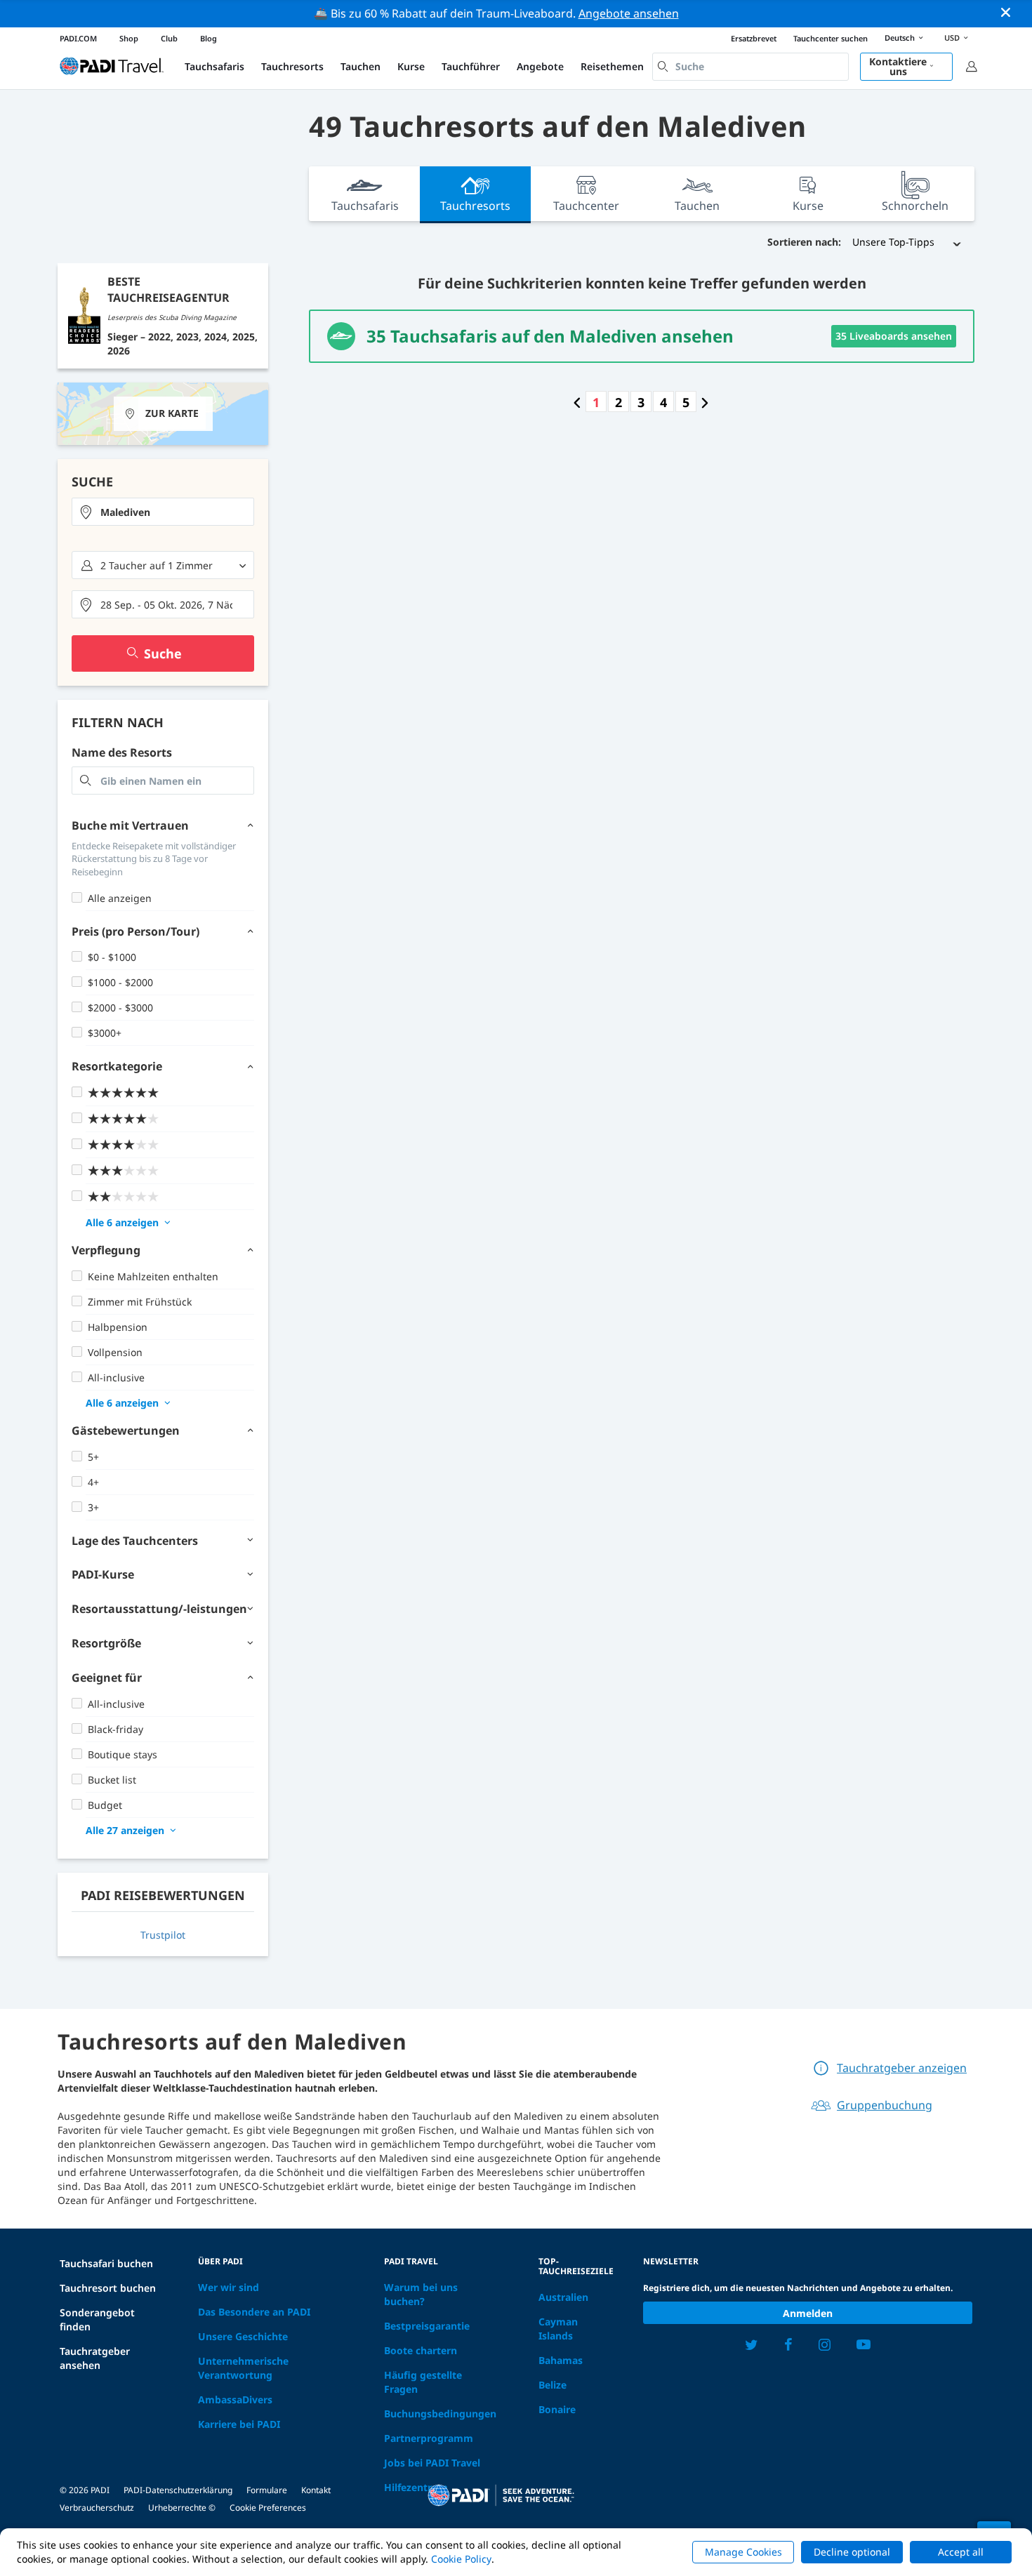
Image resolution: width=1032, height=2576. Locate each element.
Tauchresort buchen (108, 2288)
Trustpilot (163, 1935)
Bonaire (557, 2409)
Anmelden (808, 2313)
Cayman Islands (558, 2329)
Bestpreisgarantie (427, 2326)
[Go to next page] (705, 402)
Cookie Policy (461, 2559)
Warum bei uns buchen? (421, 2294)
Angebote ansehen (629, 13)
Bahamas (561, 2360)
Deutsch (900, 38)
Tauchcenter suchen (831, 38)
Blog (209, 38)
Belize (553, 2385)
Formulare (267, 2490)
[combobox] (750, 67)
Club (169, 38)
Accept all (961, 2552)
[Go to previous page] (577, 402)
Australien (563, 2297)
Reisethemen (612, 66)
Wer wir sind (229, 2287)
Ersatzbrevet (754, 38)
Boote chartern (421, 2350)
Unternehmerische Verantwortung (243, 2368)
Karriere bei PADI (239, 2424)
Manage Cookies (743, 2552)
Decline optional (852, 2552)
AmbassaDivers (235, 2399)
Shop (129, 38)
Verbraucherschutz (97, 2508)
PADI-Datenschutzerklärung (178, 2490)
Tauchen (360, 66)
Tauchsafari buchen (106, 2263)
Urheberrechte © (182, 2508)
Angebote (540, 66)
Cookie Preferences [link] (268, 2508)
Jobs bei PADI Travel (432, 2463)
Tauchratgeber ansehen (95, 2358)
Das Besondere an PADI (254, 2312)
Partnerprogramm (429, 2438)
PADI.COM (78, 38)
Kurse (411, 66)
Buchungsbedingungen (440, 2414)
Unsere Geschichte (243, 2336)
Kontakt (316, 2490)
